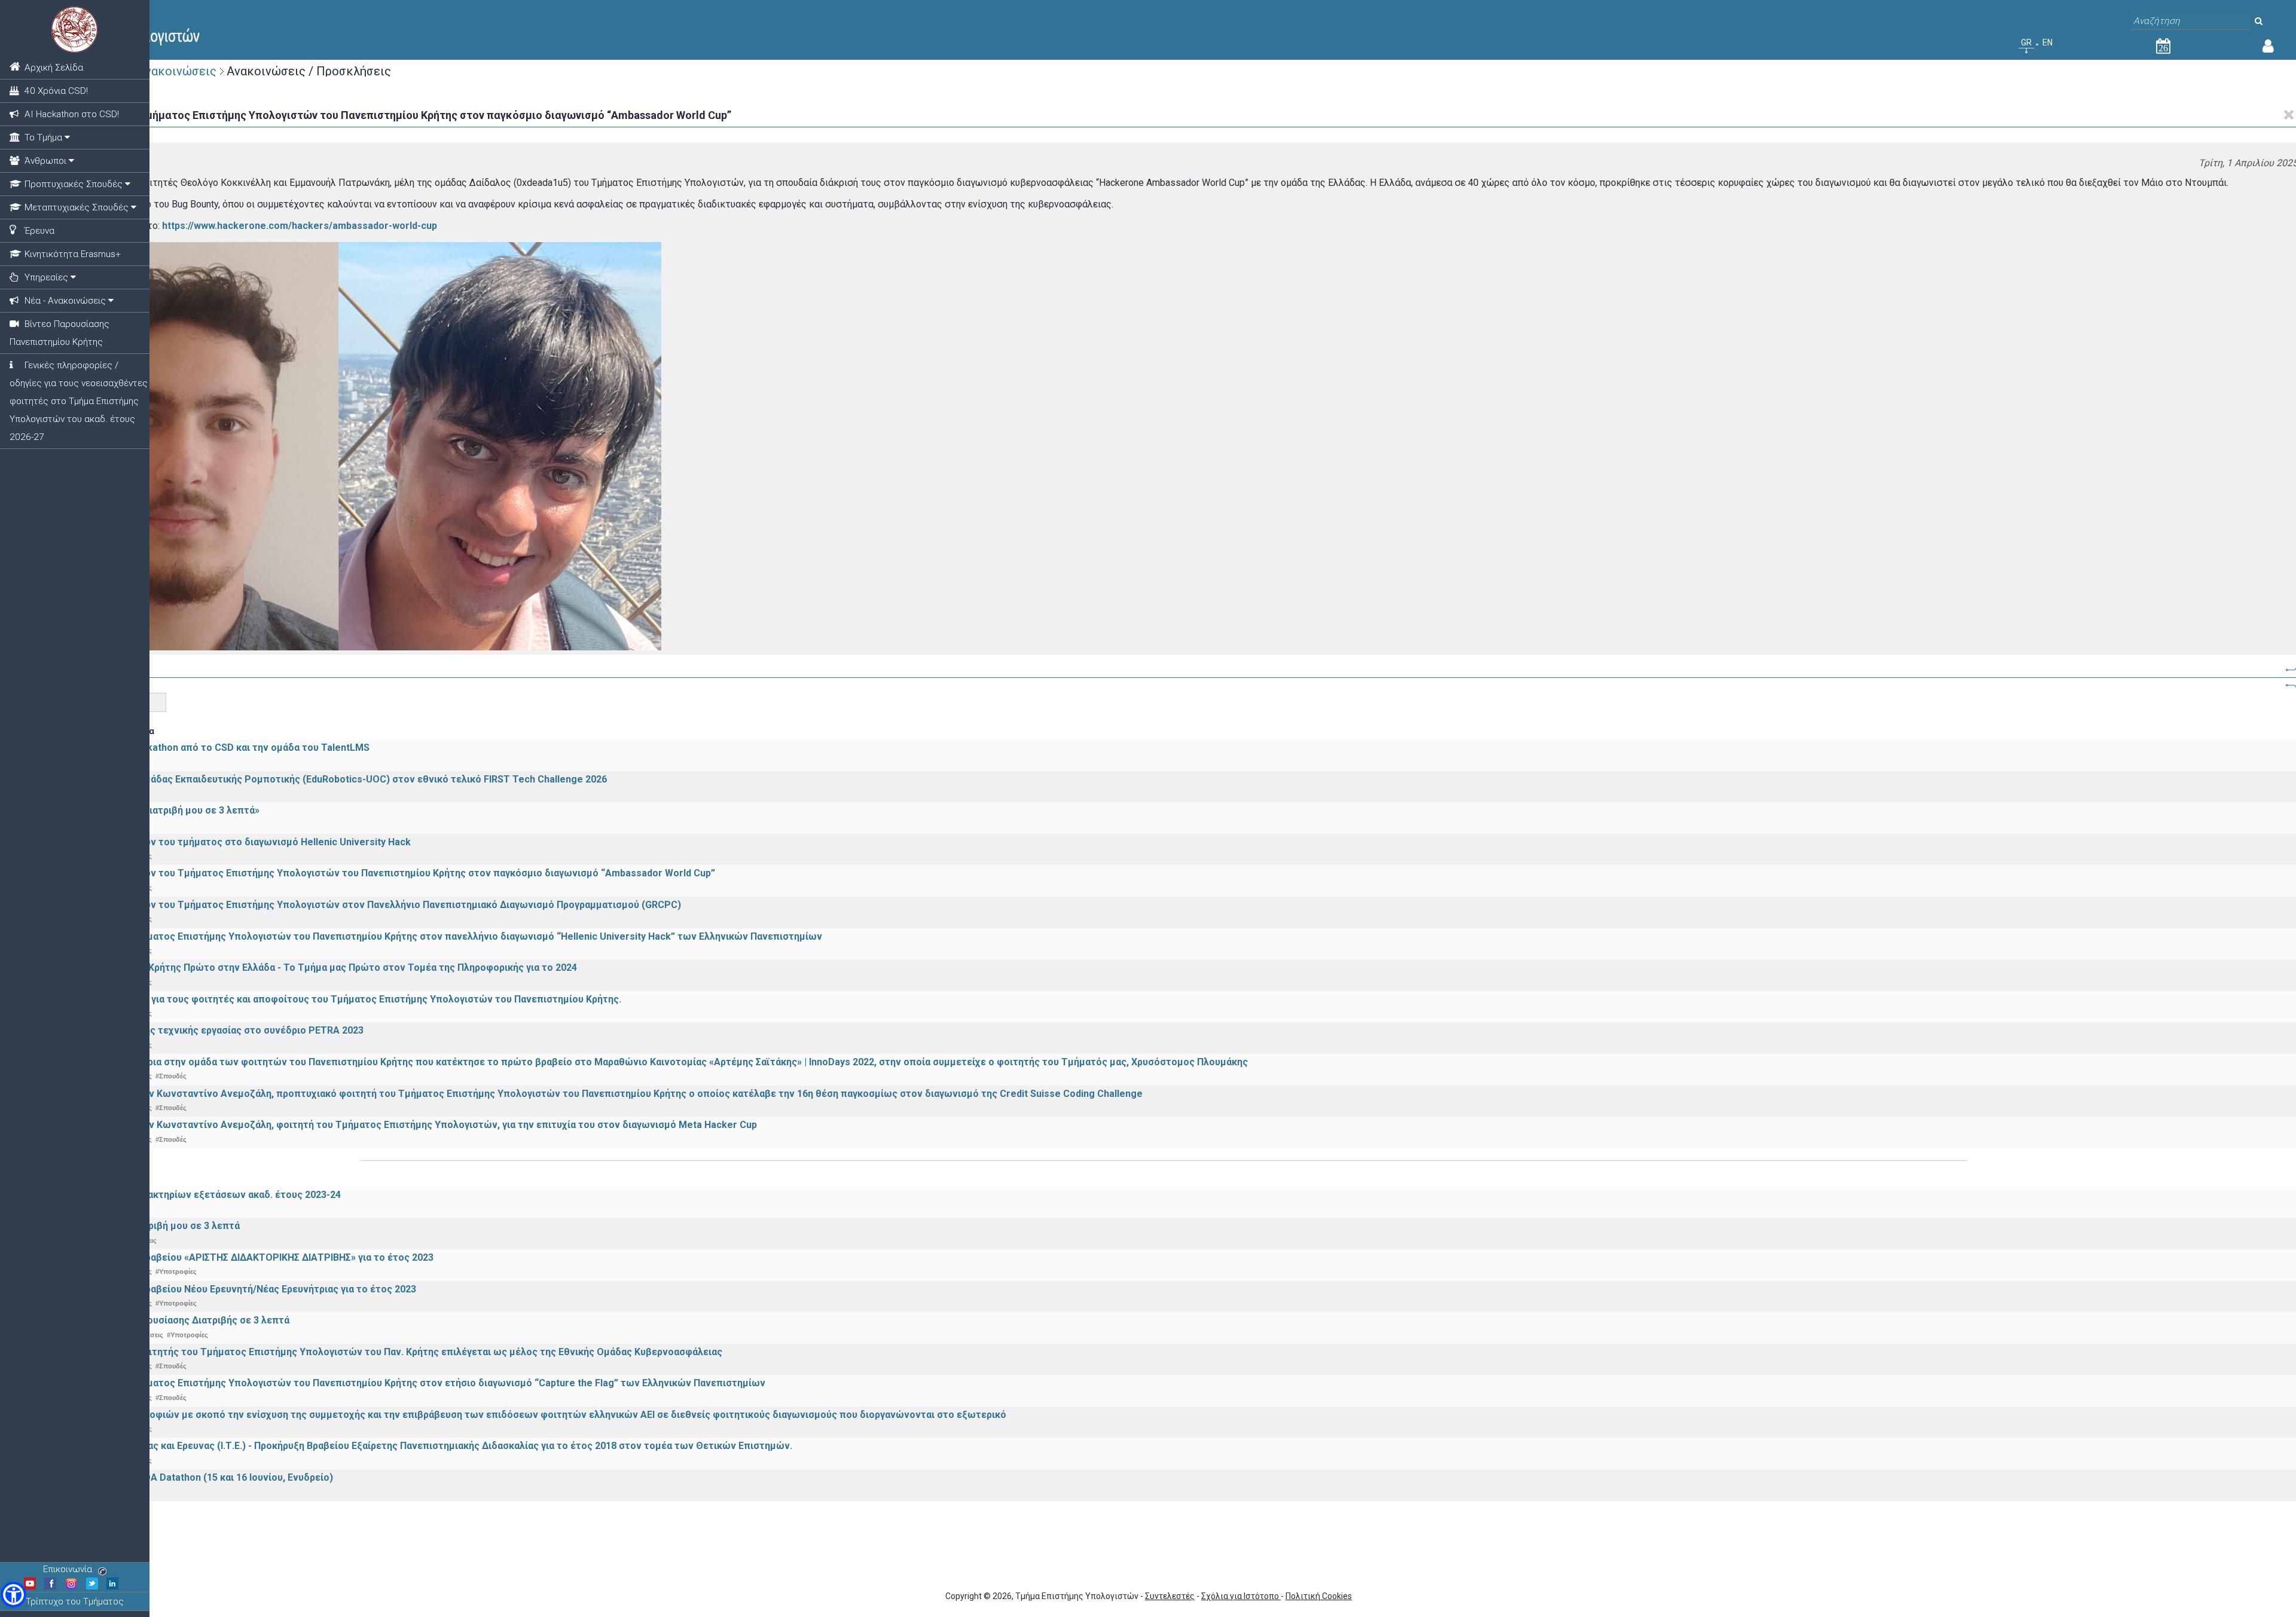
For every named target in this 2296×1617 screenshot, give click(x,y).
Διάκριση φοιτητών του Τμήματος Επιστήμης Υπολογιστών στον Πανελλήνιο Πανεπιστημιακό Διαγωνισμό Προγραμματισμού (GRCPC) (374, 905)
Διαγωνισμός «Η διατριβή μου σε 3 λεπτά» (164, 810)
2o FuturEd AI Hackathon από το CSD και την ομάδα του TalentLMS (219, 748)
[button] (13, 1595)
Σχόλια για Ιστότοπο (1241, 1596)
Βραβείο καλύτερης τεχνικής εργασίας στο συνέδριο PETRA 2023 (216, 1030)
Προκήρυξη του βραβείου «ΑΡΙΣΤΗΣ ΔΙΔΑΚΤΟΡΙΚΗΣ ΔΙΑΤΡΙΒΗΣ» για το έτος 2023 (251, 1257)
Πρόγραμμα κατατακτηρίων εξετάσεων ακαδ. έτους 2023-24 (204, 1195)
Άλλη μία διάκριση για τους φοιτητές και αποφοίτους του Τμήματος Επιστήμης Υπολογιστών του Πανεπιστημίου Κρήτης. (344, 999)
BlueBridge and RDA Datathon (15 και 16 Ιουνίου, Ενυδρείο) (200, 1477)
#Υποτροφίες (176, 1271)
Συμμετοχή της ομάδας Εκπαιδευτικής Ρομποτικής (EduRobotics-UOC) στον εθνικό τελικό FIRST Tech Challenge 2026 (337, 779)
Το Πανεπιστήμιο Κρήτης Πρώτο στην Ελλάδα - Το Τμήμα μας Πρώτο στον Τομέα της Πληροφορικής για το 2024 (322, 968)
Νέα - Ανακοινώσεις (161, 71)
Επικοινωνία (68, 1569)
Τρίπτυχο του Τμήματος (75, 1601)
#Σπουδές (171, 1076)
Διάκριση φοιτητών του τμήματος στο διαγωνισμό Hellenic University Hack (239, 842)
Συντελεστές (1170, 1596)
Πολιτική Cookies (1319, 1596)
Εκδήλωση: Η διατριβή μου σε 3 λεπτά (154, 1226)
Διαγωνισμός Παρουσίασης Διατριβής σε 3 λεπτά (178, 1320)
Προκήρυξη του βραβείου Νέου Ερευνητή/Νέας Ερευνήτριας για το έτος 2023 (242, 1289)
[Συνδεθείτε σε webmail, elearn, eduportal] (2268, 48)
